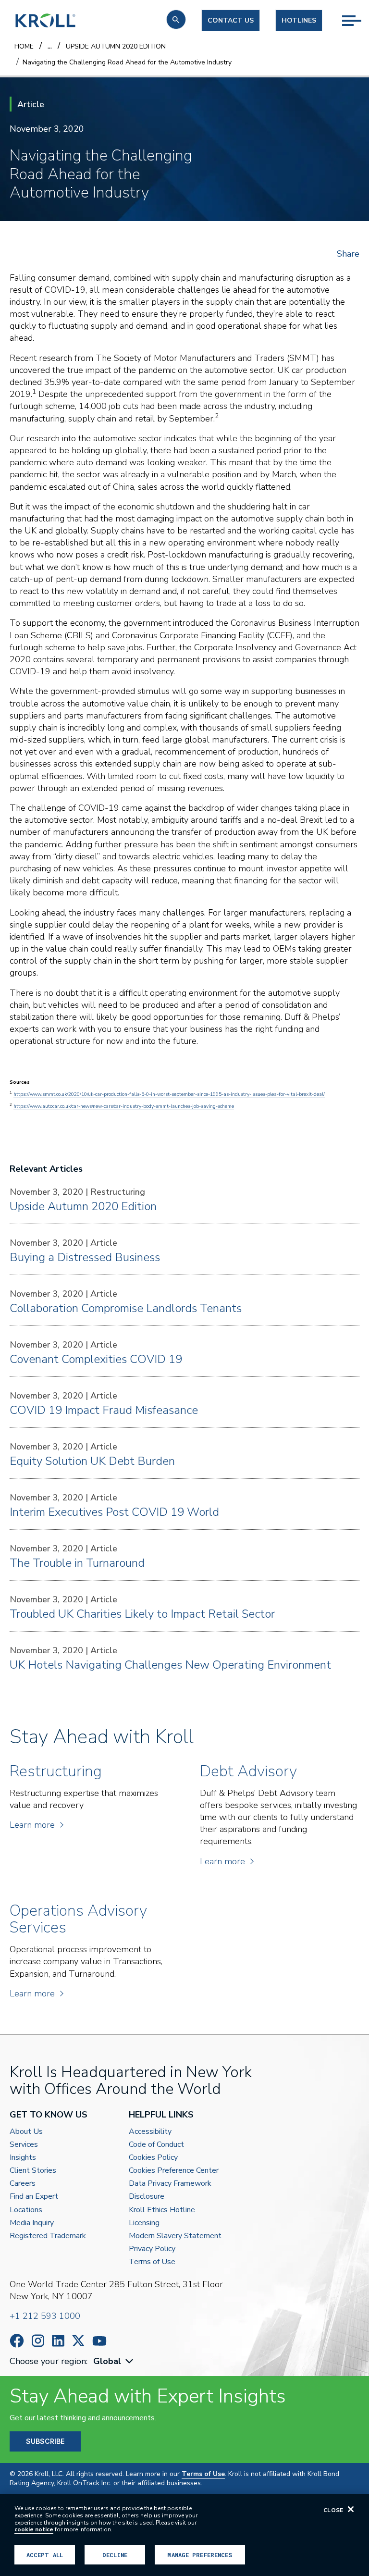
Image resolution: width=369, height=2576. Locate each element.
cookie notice (34, 2529)
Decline (115, 2555)
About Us (26, 2132)
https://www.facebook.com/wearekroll (17, 2341)
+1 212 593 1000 (45, 2316)
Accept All (45, 2555)
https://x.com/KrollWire (78, 2341)
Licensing (144, 2223)
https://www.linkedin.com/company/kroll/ (58, 2341)
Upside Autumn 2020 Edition (83, 1206)
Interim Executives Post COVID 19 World (114, 1512)
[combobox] (114, 2361)
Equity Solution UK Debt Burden (92, 1461)
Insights (23, 2158)
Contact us (231, 20)
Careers (23, 2184)
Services (24, 2145)
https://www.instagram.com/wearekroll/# (38, 2341)
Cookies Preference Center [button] (174, 2171)
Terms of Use (152, 2262)
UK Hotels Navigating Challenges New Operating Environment (170, 1665)
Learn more (32, 1825)
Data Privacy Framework (170, 2184)
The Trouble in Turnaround (77, 1563)
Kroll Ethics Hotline (162, 2210)
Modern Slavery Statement (175, 2236)
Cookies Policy (153, 2158)
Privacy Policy (152, 2249)
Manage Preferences (200, 2555)
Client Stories (33, 2171)
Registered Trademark (48, 2236)
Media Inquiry (32, 2223)
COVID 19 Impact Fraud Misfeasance (104, 1410)
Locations (26, 2210)
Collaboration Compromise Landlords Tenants (126, 1308)
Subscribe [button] (45, 2441)
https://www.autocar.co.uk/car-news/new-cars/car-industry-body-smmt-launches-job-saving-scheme (124, 1106)
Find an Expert (34, 2197)
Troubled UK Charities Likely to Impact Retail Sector (142, 1614)
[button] (176, 19)
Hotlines (299, 20)
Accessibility (150, 2132)
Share (348, 254)
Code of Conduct (156, 2145)
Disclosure (147, 2197)
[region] (184, 2535)
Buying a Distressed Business (85, 1257)
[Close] (351, 2509)
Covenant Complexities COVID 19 (96, 1359)
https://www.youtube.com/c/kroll (99, 2341)
